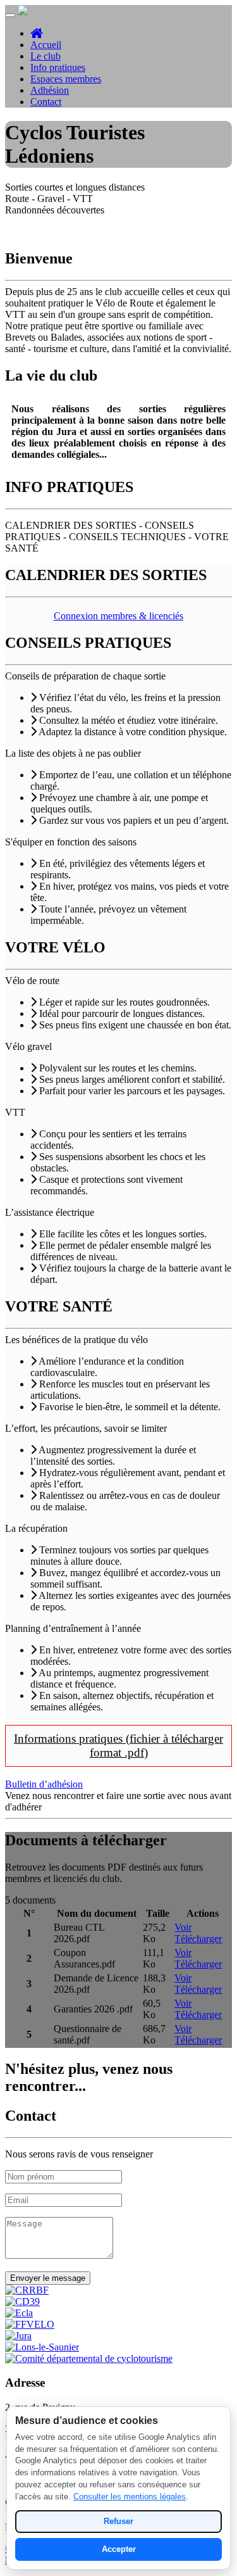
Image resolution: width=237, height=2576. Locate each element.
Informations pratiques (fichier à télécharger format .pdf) (118, 1746)
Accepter (119, 2549)
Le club (46, 56)
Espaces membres (66, 79)
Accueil (46, 45)
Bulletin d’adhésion (44, 1784)
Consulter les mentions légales (130, 2497)
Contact (46, 102)
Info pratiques (58, 67)
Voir (183, 1927)
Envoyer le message (48, 2278)
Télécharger (198, 1939)
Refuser (118, 2521)
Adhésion (50, 90)
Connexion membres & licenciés (118, 616)
